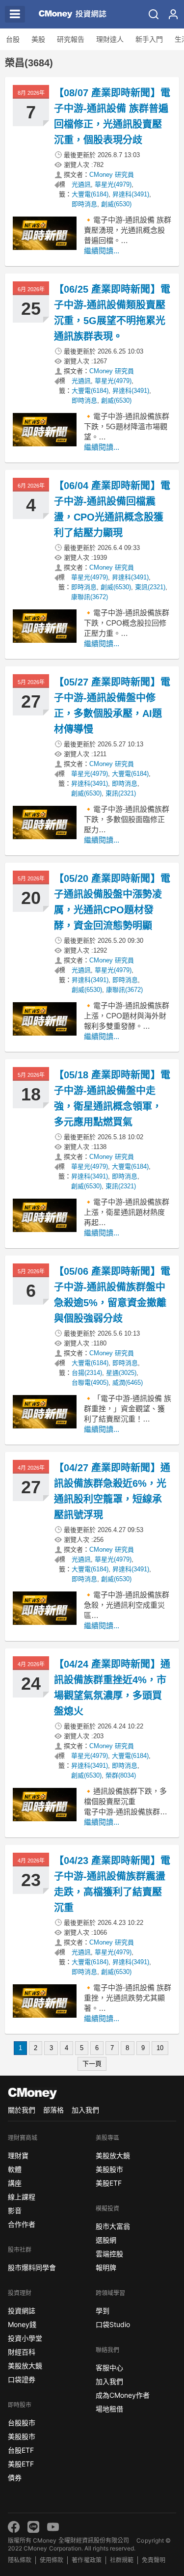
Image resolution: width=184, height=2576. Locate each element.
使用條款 (52, 2560)
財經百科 (22, 2352)
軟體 (15, 2169)
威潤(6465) (128, 1383)
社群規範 (122, 2560)
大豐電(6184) (90, 194)
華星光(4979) (113, 184)
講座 (15, 2183)
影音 (15, 2210)
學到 (103, 2311)
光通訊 (81, 184)
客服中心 (109, 2368)
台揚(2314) (87, 1373)
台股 (13, 39)
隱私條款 (20, 2560)
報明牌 (106, 2267)
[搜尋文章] (154, 14)
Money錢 (22, 2324)
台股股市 (22, 2423)
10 (160, 2048)
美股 (38, 39)
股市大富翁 (113, 2226)
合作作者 (22, 2224)
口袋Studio (113, 2324)
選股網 (106, 2240)
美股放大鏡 (25, 2366)
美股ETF (21, 2464)
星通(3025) (121, 1373)
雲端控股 (109, 2254)
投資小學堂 (25, 2338)
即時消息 (84, 204)
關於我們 (22, 2110)
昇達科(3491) (131, 194)
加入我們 (85, 2110)
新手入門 (149, 39)
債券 (15, 2478)
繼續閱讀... (102, 251)
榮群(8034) (121, 1775)
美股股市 (22, 2436)
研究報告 (71, 39)
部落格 (53, 2110)
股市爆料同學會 (32, 2267)
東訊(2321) (150, 587)
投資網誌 (22, 2311)
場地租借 (109, 2409)
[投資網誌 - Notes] (70, 14)
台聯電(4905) (90, 1383)
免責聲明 (154, 2560)
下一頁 (92, 2064)
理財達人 (110, 39)
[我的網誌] (173, 14)
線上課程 (22, 2197)
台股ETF (21, 2450)
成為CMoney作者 (123, 2395)
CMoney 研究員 (112, 175)
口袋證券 (22, 2379)
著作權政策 (86, 2560)
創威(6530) (116, 204)
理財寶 (18, 2155)
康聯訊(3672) (90, 597)
